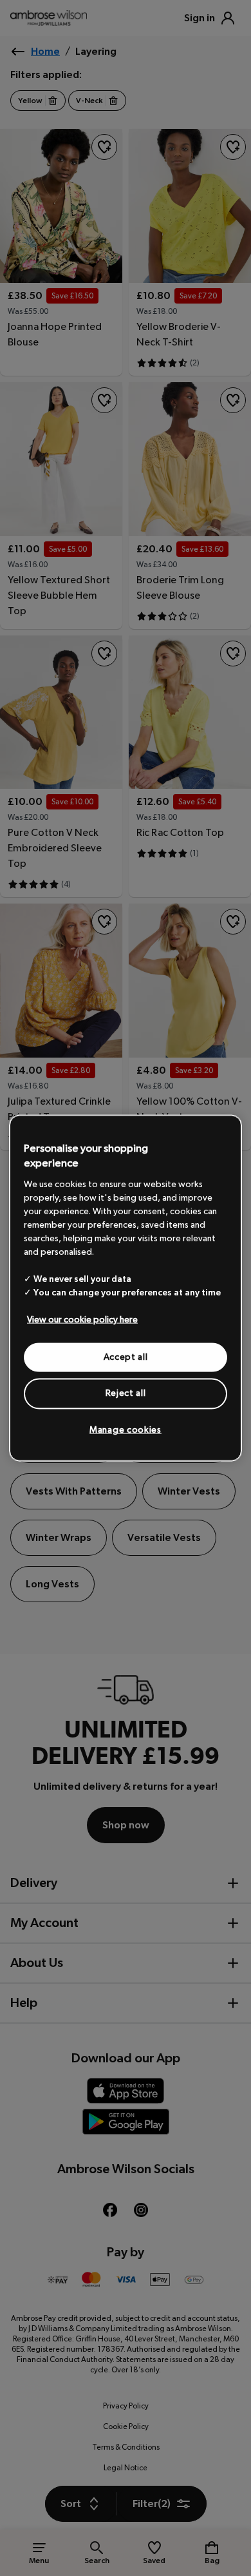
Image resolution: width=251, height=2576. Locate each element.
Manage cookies (126, 1429)
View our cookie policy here (82, 1319)
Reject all (126, 1393)
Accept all (126, 1357)
